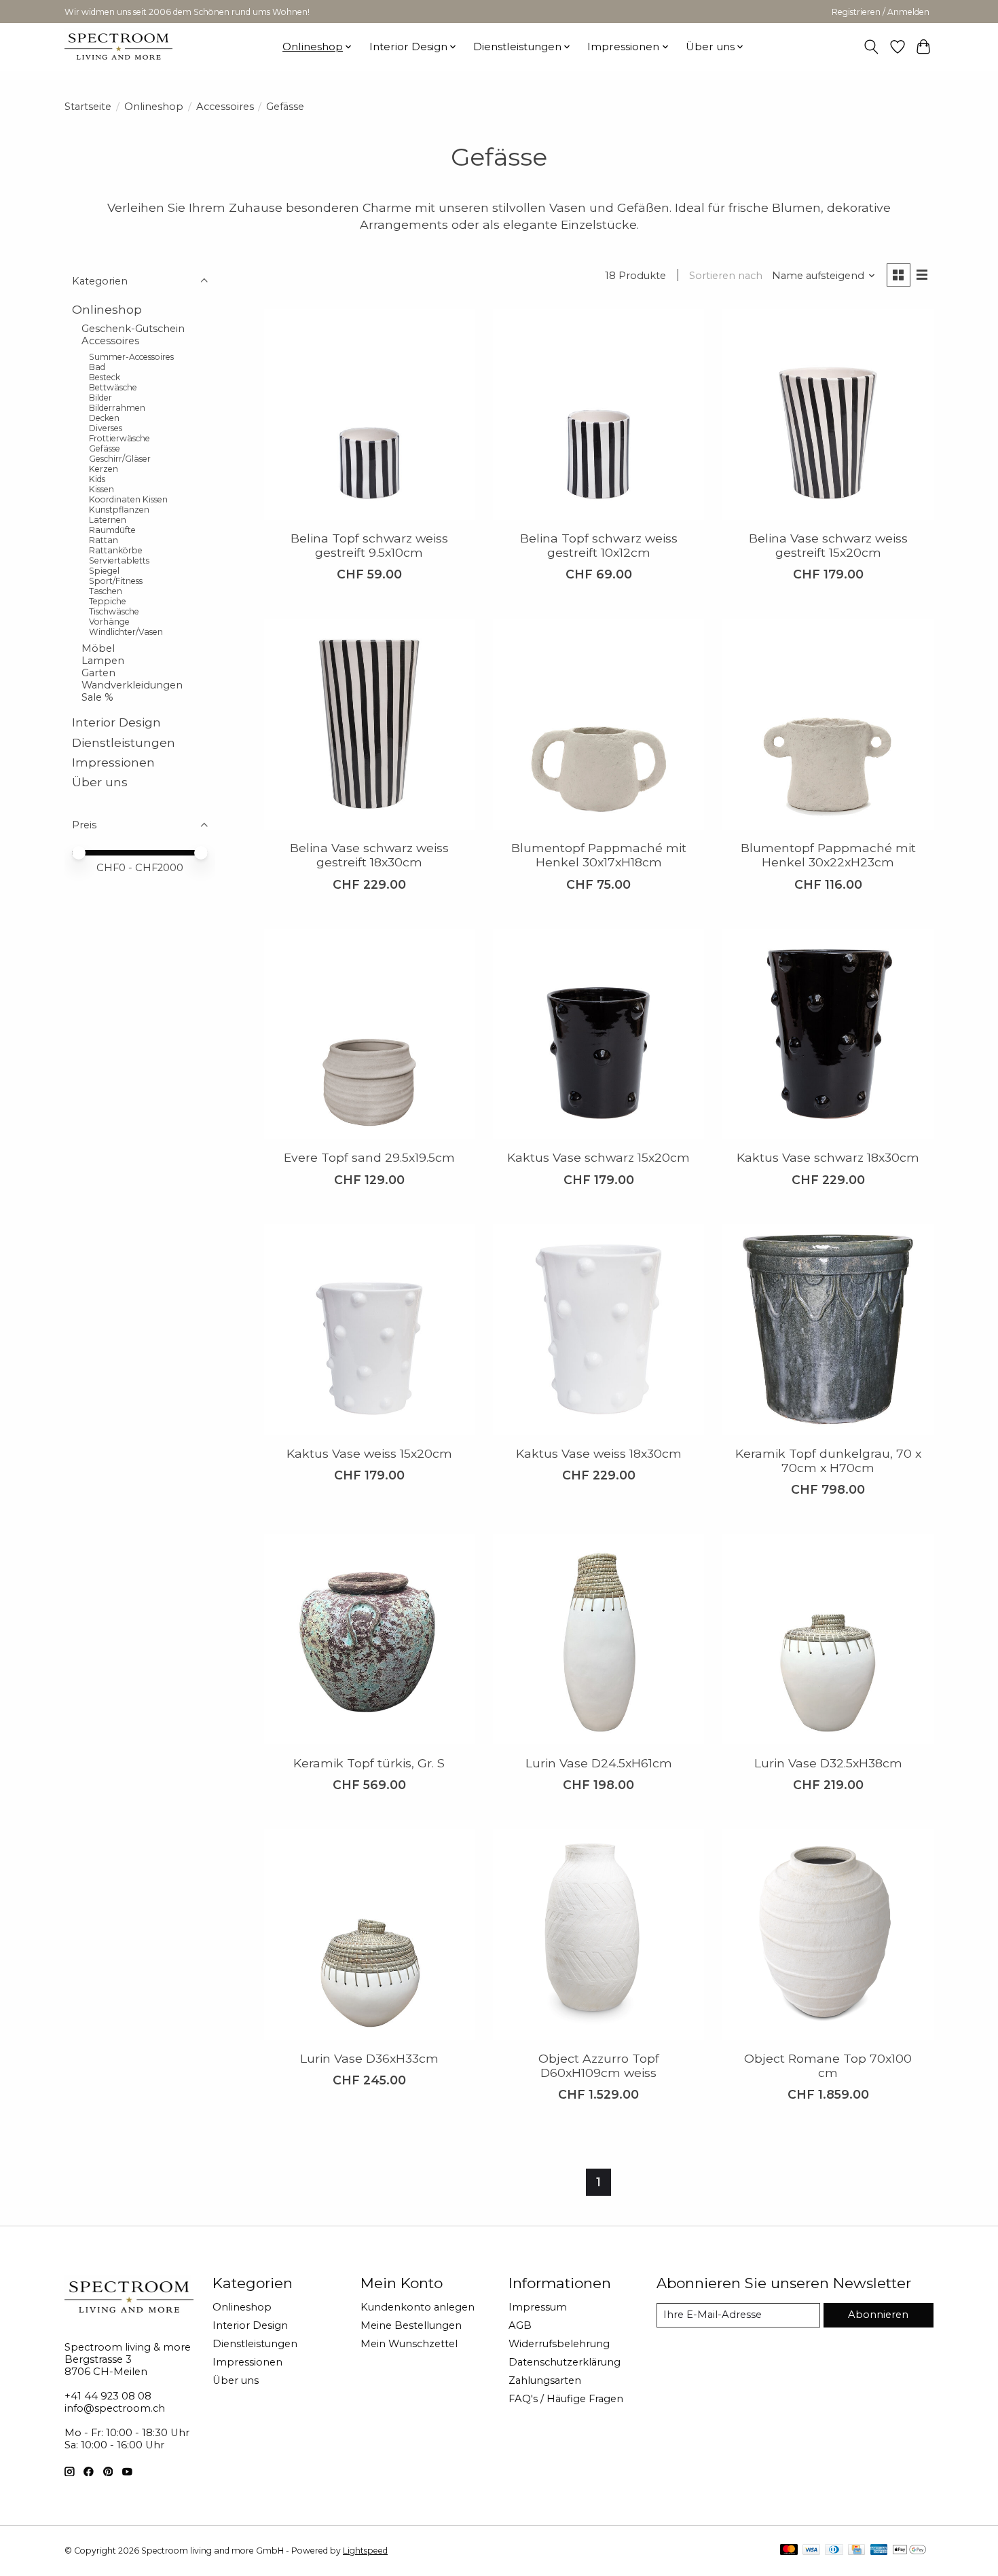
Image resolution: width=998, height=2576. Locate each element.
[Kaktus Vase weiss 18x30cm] (598, 1329)
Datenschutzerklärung (565, 2362)
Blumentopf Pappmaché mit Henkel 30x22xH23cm (828, 855)
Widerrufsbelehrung (559, 2344)
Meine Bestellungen (411, 2325)
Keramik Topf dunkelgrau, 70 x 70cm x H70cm (828, 1460)
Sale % (97, 697)
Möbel (98, 648)
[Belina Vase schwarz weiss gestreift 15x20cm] (828, 414)
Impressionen (113, 761)
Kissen (101, 489)
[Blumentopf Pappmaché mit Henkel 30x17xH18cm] (598, 724)
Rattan (104, 540)
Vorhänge (109, 622)
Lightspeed (365, 2551)
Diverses (106, 428)
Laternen (108, 520)
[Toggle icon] (871, 47)
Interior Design (116, 722)
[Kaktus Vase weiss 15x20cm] (369, 1329)
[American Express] (879, 2551)
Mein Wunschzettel (409, 2344)
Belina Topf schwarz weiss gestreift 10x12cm (599, 545)
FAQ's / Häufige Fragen (566, 2399)
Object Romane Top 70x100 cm (828, 2065)
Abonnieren (878, 2315)
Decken (104, 418)
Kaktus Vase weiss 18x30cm (599, 1453)
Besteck (105, 377)
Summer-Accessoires (131, 357)
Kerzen (104, 469)
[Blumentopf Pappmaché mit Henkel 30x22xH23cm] (828, 724)
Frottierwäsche (119, 438)
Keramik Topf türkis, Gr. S (369, 1763)
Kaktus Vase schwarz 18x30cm (828, 1157)
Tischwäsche (114, 611)
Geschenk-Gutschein (133, 328)
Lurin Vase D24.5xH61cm (599, 1763)
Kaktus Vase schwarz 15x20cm (598, 1157)
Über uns (100, 782)
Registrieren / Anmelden (881, 12)
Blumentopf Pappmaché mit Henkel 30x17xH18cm (599, 855)
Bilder (100, 398)
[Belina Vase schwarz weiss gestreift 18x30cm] (369, 724)
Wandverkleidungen (132, 685)
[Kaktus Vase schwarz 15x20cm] (598, 1034)
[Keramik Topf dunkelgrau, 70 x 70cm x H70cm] (828, 1329)
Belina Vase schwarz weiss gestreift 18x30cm (369, 855)
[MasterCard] (789, 2551)
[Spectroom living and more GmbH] (118, 47)
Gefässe (105, 448)
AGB (520, 2325)
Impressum (538, 2307)
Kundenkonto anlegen (418, 2307)
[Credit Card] (856, 2551)
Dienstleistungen (124, 742)
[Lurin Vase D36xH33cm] (369, 1934)
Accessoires (225, 107)
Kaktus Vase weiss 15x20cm (369, 1453)
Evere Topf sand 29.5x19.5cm (369, 1157)
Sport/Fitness (116, 581)
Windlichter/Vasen (126, 632)
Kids (97, 479)
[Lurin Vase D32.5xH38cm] (828, 1639)
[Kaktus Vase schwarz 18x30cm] (828, 1034)
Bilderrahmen (117, 408)
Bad (97, 367)
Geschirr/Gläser (120, 459)
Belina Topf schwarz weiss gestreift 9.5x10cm (369, 545)
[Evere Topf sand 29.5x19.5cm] (369, 1034)
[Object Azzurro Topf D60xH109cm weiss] (598, 1934)
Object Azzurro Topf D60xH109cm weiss (599, 2065)
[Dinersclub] (834, 2551)
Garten (98, 673)
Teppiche (108, 601)
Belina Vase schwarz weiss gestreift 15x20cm (828, 545)
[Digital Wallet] (909, 2551)
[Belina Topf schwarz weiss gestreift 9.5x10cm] (369, 414)
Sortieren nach (726, 276)
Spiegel (104, 571)
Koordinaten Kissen (128, 499)
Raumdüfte (112, 530)
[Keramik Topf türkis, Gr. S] (369, 1639)
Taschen (106, 591)
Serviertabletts (119, 560)
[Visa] (811, 2551)
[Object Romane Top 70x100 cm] (828, 1934)
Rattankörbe (116, 550)
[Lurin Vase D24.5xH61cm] (598, 1639)
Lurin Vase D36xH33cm (369, 2058)
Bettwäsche (113, 387)
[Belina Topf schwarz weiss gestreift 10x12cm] (598, 414)
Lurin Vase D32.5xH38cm (828, 1763)
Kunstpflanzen (119, 510)
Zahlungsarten (545, 2380)
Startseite (88, 107)
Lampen (103, 661)
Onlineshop (154, 107)
